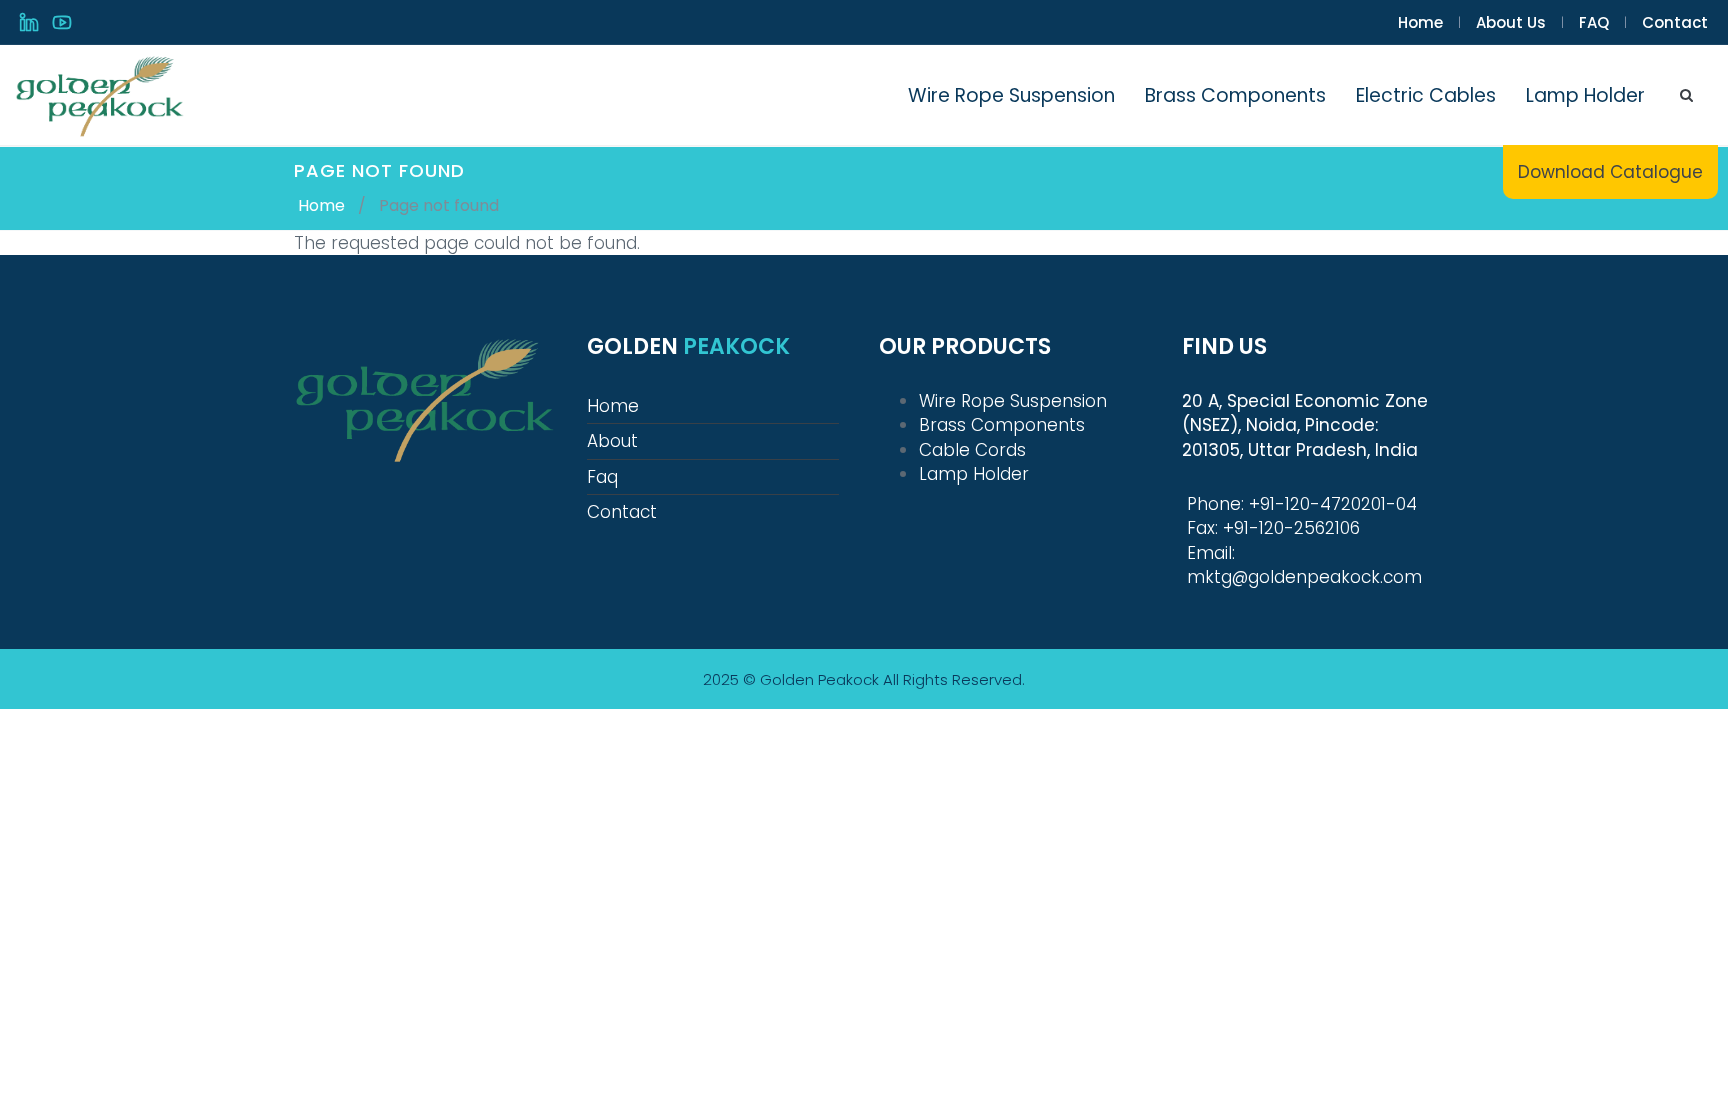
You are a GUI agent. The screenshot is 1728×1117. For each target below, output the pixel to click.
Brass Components (1235, 95)
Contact (1675, 22)
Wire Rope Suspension (1011, 95)
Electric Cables (1426, 95)
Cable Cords (972, 450)
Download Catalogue (1610, 172)
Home (1420, 22)
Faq (602, 477)
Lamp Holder (1585, 95)
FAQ (1594, 22)
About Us (1511, 22)
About (612, 441)
